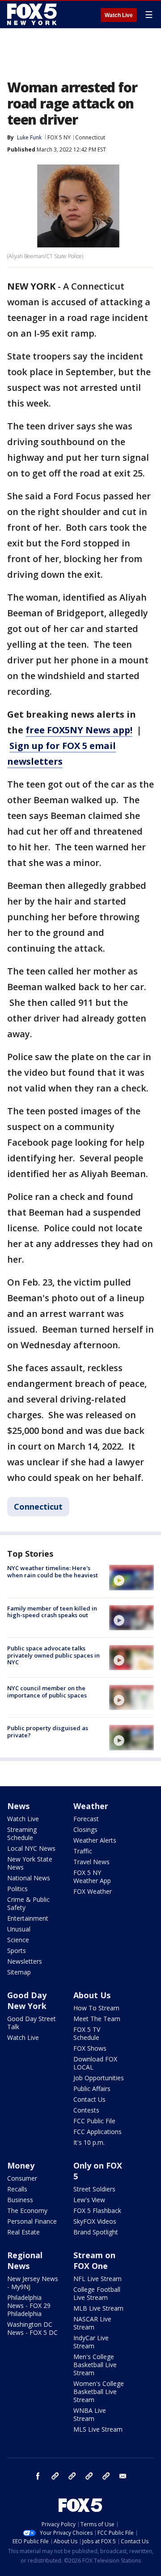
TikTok (72, 2476)
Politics (17, 1889)
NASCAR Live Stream (92, 2323)
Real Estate (23, 2232)
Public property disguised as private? (48, 1732)
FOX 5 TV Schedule (87, 2033)
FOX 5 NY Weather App (92, 1877)
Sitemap (19, 1972)
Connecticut (90, 137)
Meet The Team (97, 2019)
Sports (17, 1950)
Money (21, 2165)
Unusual (19, 1929)
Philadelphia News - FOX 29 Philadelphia (29, 2305)
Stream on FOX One (94, 2260)
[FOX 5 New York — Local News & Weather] (33, 14)
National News (29, 1878)
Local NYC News (31, 1848)
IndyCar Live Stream (91, 2342)
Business (20, 2200)
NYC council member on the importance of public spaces (47, 1692)
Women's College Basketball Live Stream (99, 2392)
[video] (131, 1577)
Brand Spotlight (96, 2232)
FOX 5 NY (59, 137)
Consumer (22, 2178)
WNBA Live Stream (90, 2414)
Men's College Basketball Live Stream (95, 2365)
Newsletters (25, 1961)
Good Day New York (27, 2000)
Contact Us (89, 2099)
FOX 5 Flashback (97, 2210)
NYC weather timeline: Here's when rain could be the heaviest (53, 1572)
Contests (86, 2110)
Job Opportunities (99, 2078)
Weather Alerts (95, 1840)
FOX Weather (93, 1891)
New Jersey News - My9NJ (33, 2283)
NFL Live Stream (97, 2279)
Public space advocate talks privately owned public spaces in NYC (53, 1655)
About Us (92, 1995)
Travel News (91, 1862)
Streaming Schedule (22, 1834)
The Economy (27, 2210)
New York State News (30, 1863)
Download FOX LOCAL (95, 2063)
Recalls (17, 2189)
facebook (38, 2476)
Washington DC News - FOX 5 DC (32, 2328)
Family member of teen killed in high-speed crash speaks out (52, 1612)
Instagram (55, 2476)
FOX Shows (90, 2048)
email (123, 2476)
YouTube (89, 2476)
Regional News (25, 2260)
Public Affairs (92, 2089)
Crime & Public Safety (28, 1903)
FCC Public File (94, 2121)
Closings (85, 1829)
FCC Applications (97, 2132)
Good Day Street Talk (32, 2023)
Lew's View (89, 2200)
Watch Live (119, 15)
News (18, 1806)
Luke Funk (29, 137)
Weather (91, 1806)
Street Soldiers (94, 2189)
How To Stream (96, 2008)
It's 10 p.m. (89, 2142)
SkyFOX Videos (95, 2221)
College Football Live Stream (97, 2293)
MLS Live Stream (98, 2429)
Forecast (86, 1819)
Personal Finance (32, 2221)
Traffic (83, 1851)
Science (18, 1940)
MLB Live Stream (98, 2308)
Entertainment (28, 1918)
